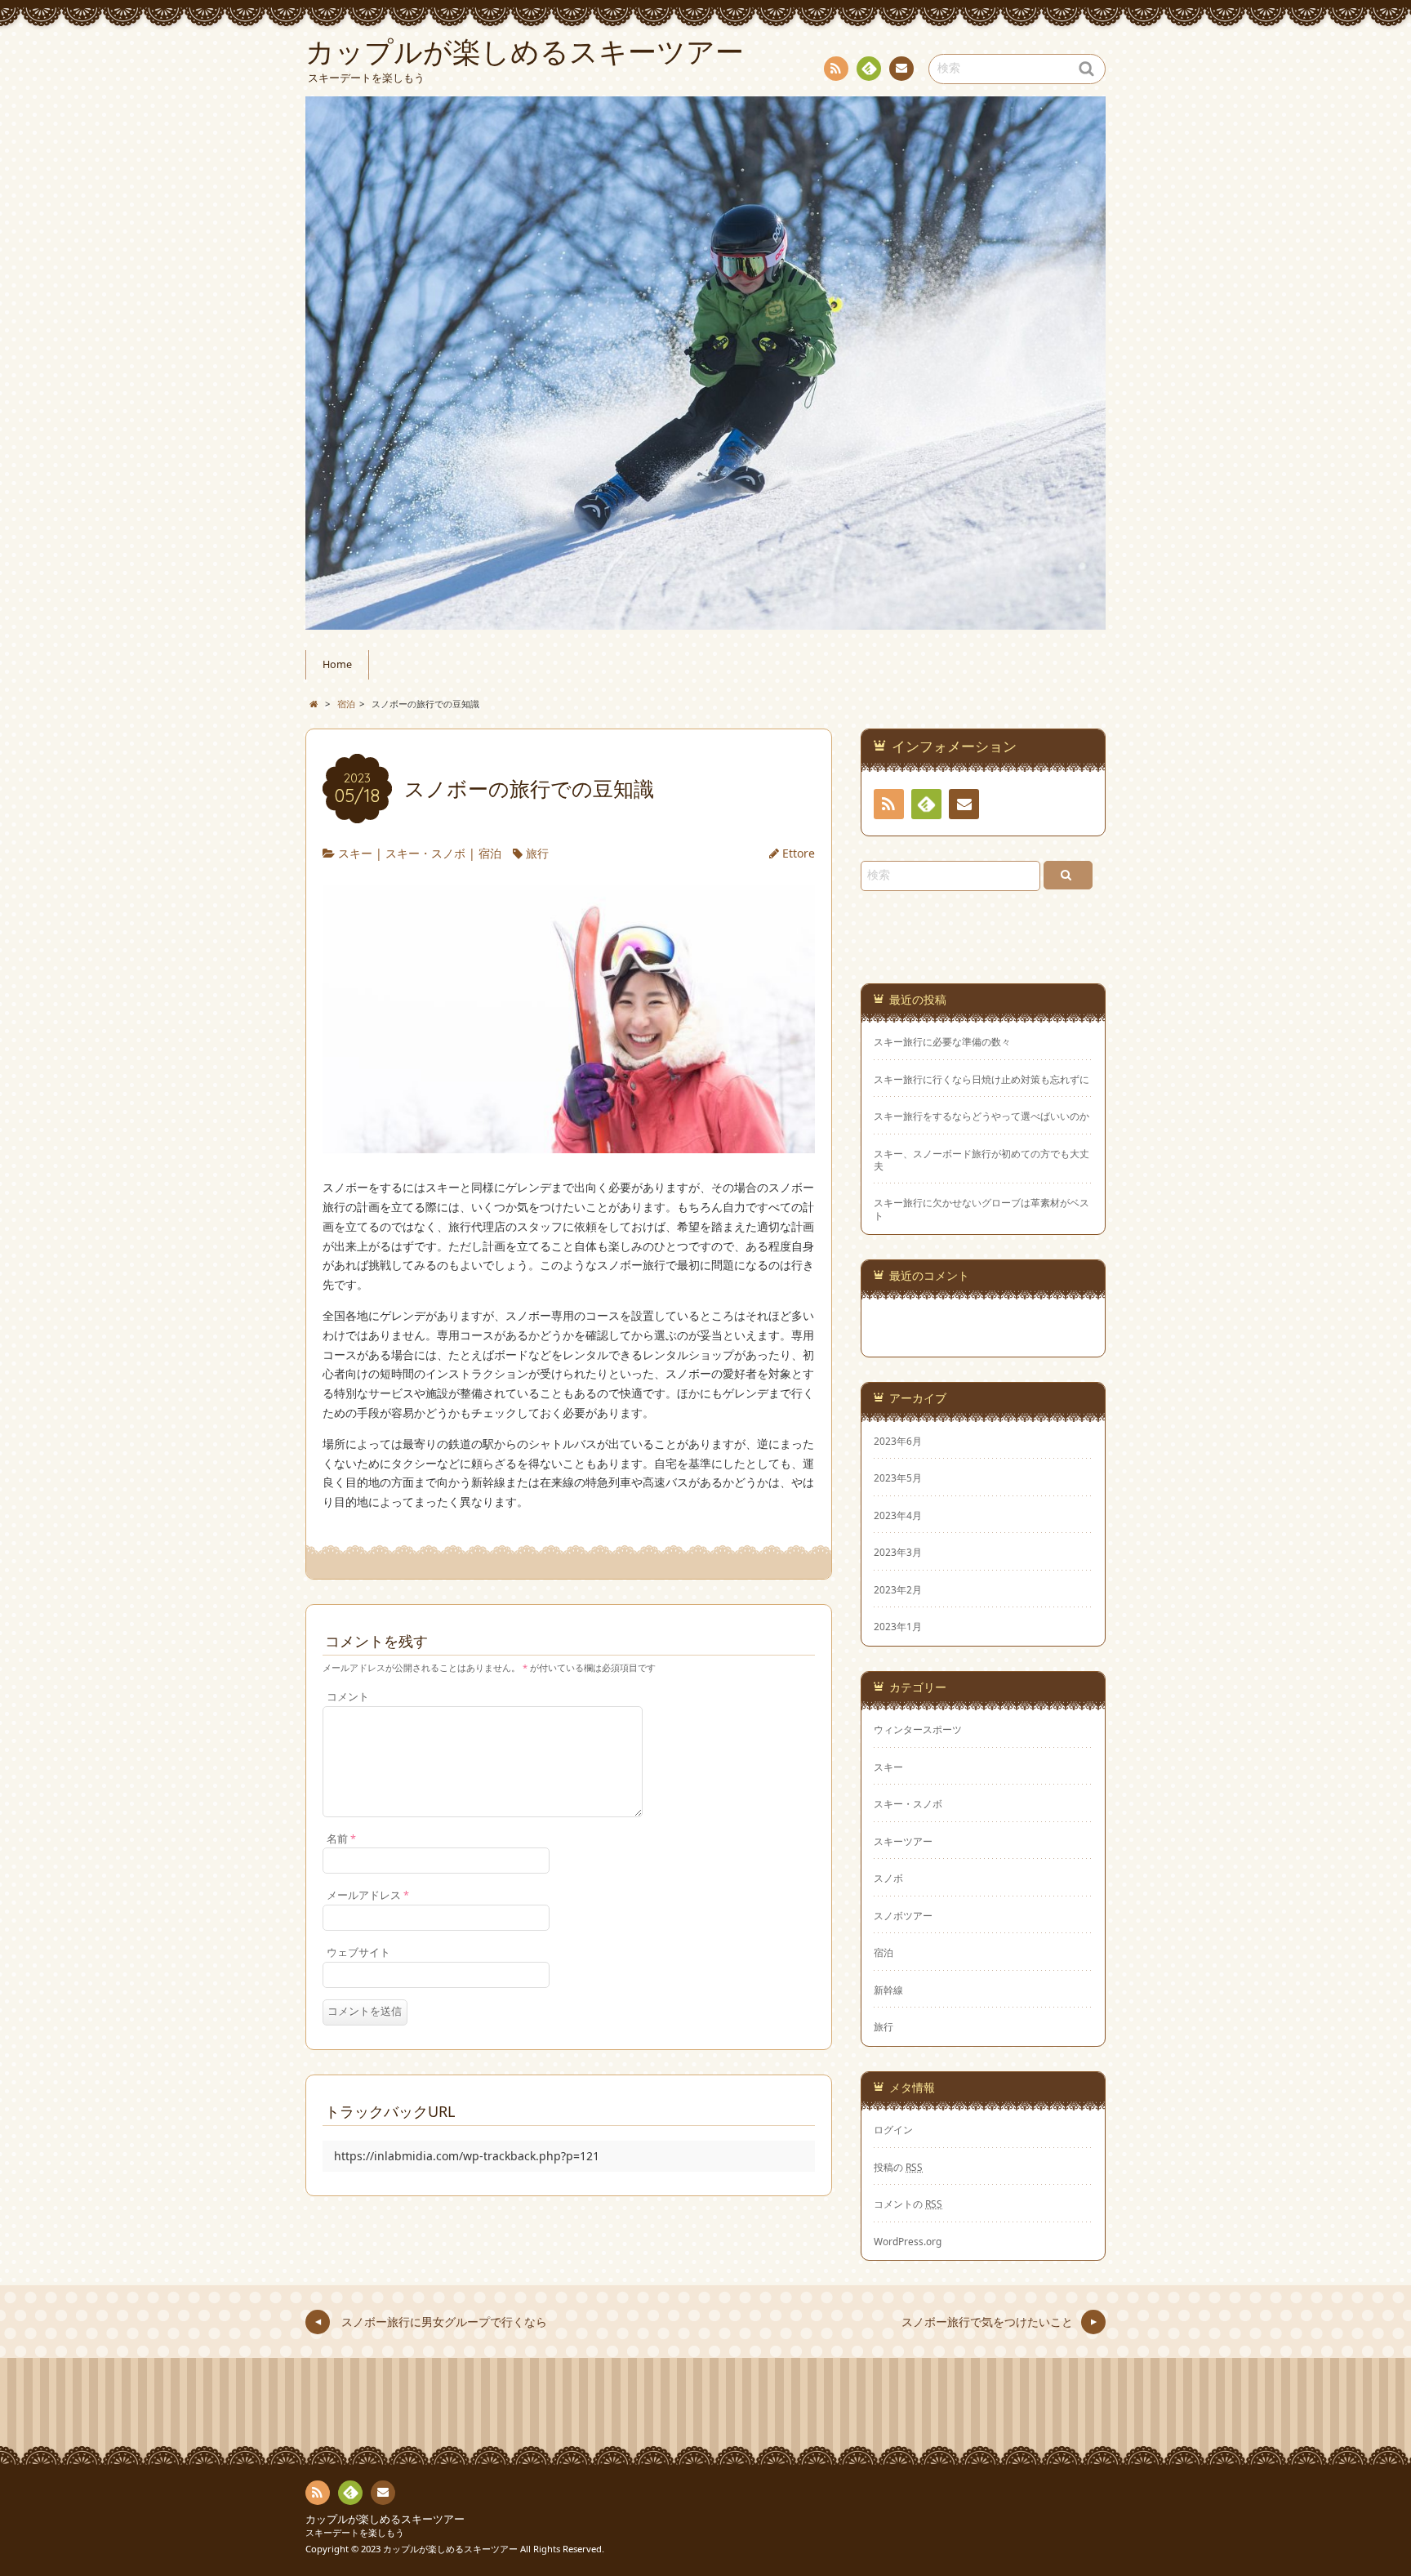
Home (337, 664)
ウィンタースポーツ (918, 1729)
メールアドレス (368, 1895)
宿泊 (490, 853)
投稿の (898, 2167)
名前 (341, 1839)
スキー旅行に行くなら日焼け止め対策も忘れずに (981, 1079)
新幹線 (888, 1990)
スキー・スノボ (425, 853)
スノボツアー (903, 1915)
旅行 (537, 853)
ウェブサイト (358, 1952)
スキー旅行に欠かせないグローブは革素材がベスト (981, 1209)
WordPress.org (908, 2241)
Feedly (869, 69)
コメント (348, 1697)
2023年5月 (898, 1477)
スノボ (888, 1878)
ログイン (893, 2129)
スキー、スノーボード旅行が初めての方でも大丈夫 (981, 1160)
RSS (836, 69)
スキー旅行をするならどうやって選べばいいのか (981, 1116)
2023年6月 (898, 1441)
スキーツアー (903, 1841)
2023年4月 (898, 1515)
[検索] (1068, 875)
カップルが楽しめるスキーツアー (385, 2519)
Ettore (799, 853)
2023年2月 (898, 1589)
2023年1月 (898, 1626)
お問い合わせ (901, 69)
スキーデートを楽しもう (355, 2532)
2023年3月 (898, 1552)
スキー (355, 853)
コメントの (908, 2204)
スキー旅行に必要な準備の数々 (942, 1042)
